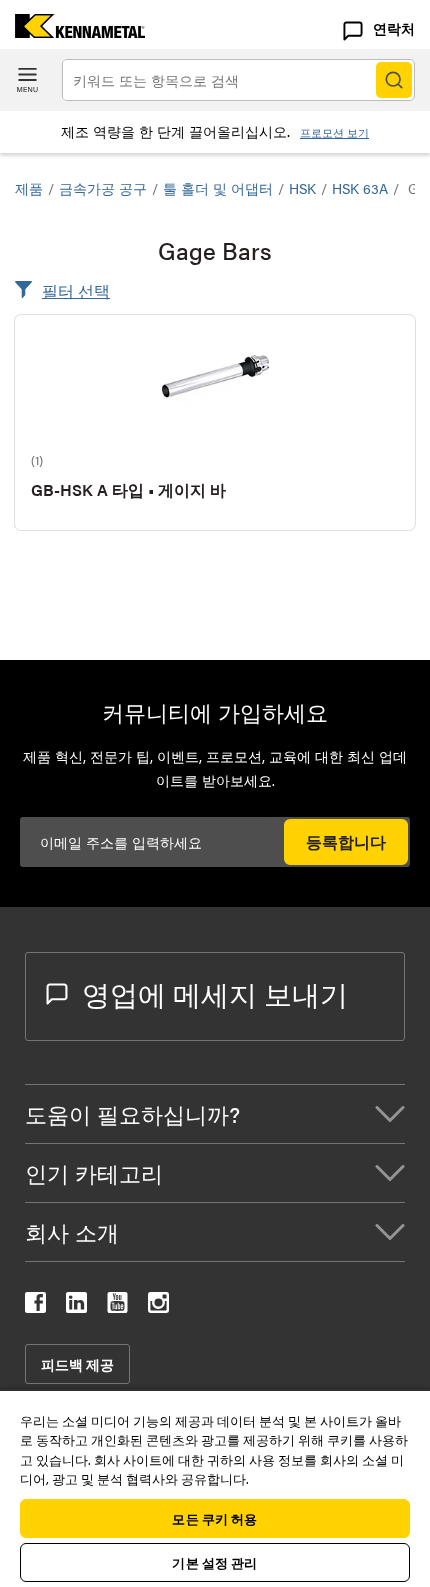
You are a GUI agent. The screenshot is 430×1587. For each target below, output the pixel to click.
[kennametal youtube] (117, 1306)
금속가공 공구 (103, 188)
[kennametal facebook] (35, 1306)
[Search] (394, 80)
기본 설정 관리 (214, 1562)
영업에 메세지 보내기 (215, 993)
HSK (302, 188)
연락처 (394, 28)
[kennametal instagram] (158, 1306)
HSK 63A (360, 188)
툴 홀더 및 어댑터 (218, 188)
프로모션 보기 (334, 132)
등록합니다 (346, 841)
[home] (72, 31)
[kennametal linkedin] (76, 1306)
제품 (29, 188)
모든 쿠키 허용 (214, 1518)
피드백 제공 (77, 1364)
